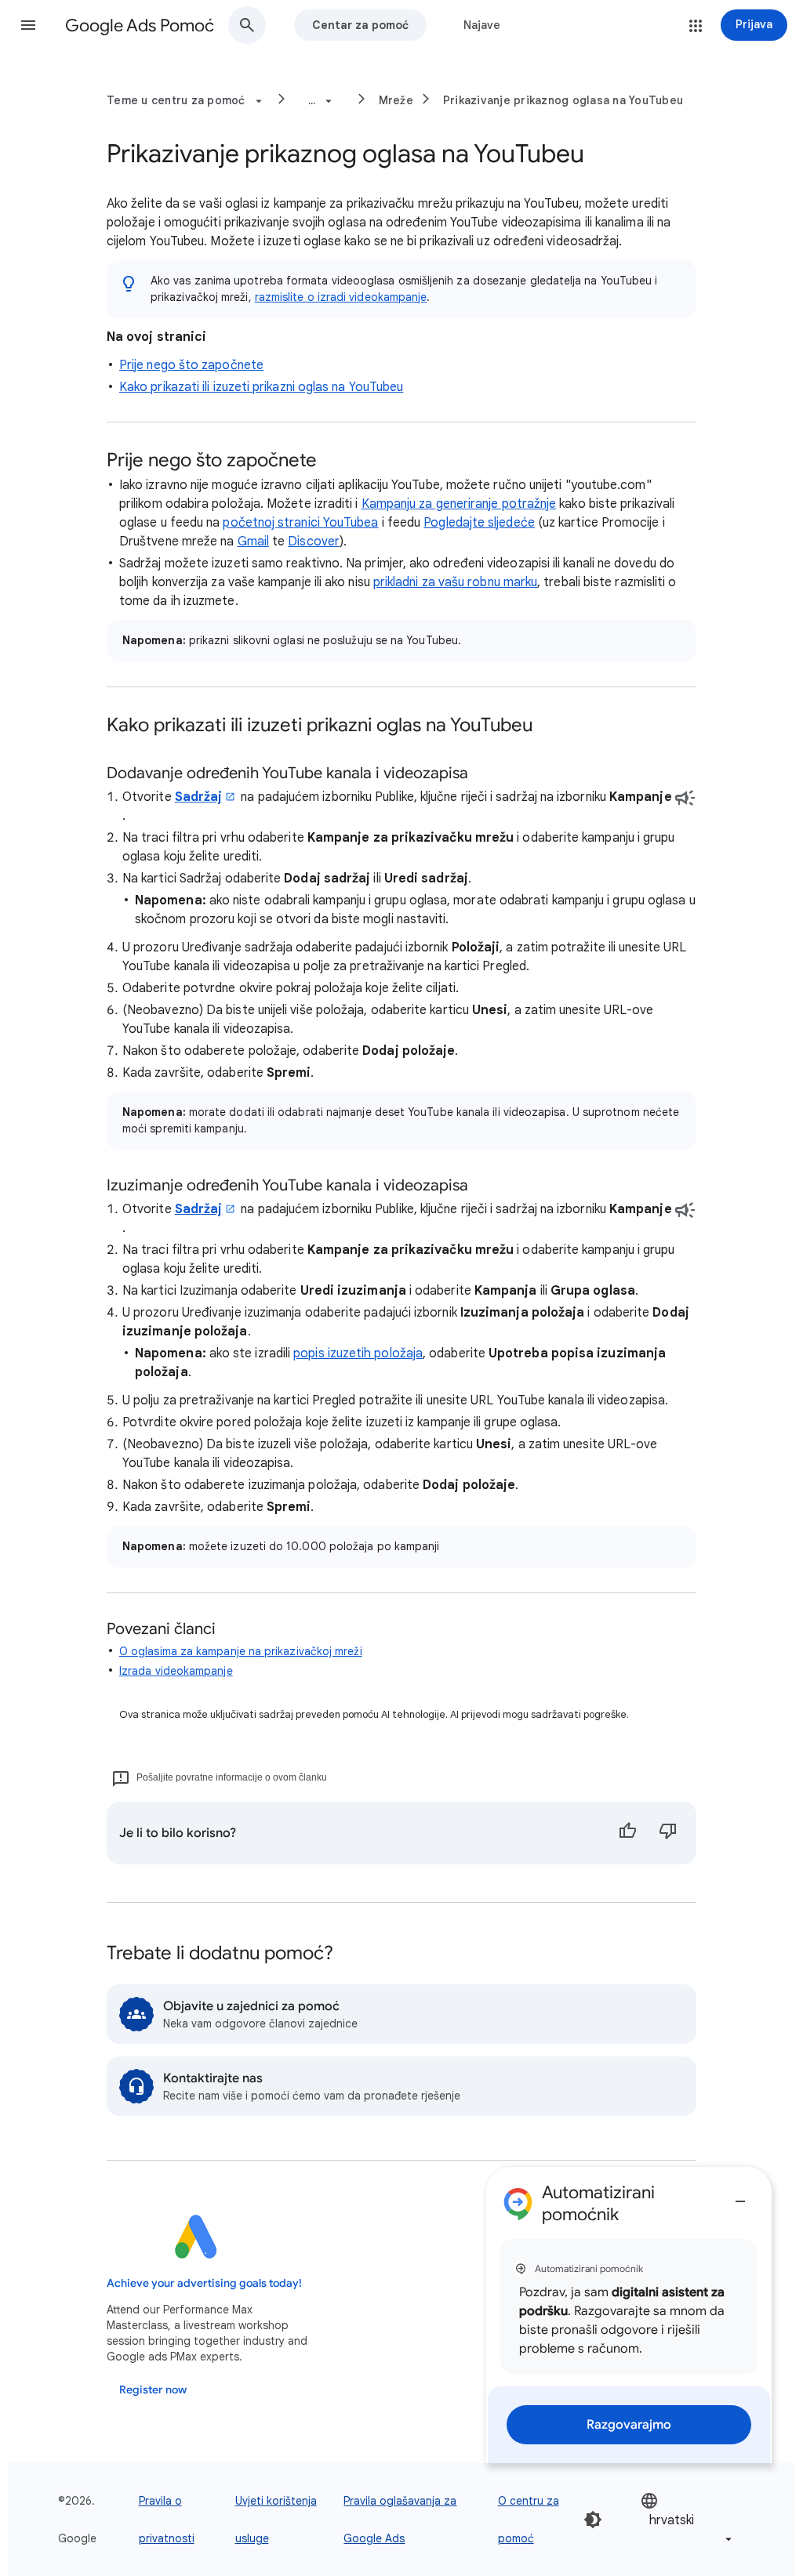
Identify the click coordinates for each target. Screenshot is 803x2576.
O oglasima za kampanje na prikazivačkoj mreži (241, 1651)
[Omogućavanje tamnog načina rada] (593, 2520)
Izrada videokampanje (176, 1671)
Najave (482, 25)
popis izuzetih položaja (358, 1353)
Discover (314, 542)
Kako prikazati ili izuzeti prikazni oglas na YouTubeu (261, 387)
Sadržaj (199, 797)
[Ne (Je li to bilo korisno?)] (668, 1833)
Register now (153, 2390)
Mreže (396, 100)
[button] (28, 25)
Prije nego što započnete (191, 365)
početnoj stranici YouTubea (300, 523)
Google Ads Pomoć (140, 25)
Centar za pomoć (360, 25)
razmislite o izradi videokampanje (341, 297)
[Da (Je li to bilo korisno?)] (627, 1833)
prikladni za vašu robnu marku (455, 582)
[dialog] (629, 2315)
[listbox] (688, 2520)
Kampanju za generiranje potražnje (459, 504)
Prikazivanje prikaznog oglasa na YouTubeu (563, 100)
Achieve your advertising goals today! (204, 2283)
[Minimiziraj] (740, 2195)
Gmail (253, 542)
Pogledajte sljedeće (479, 523)
